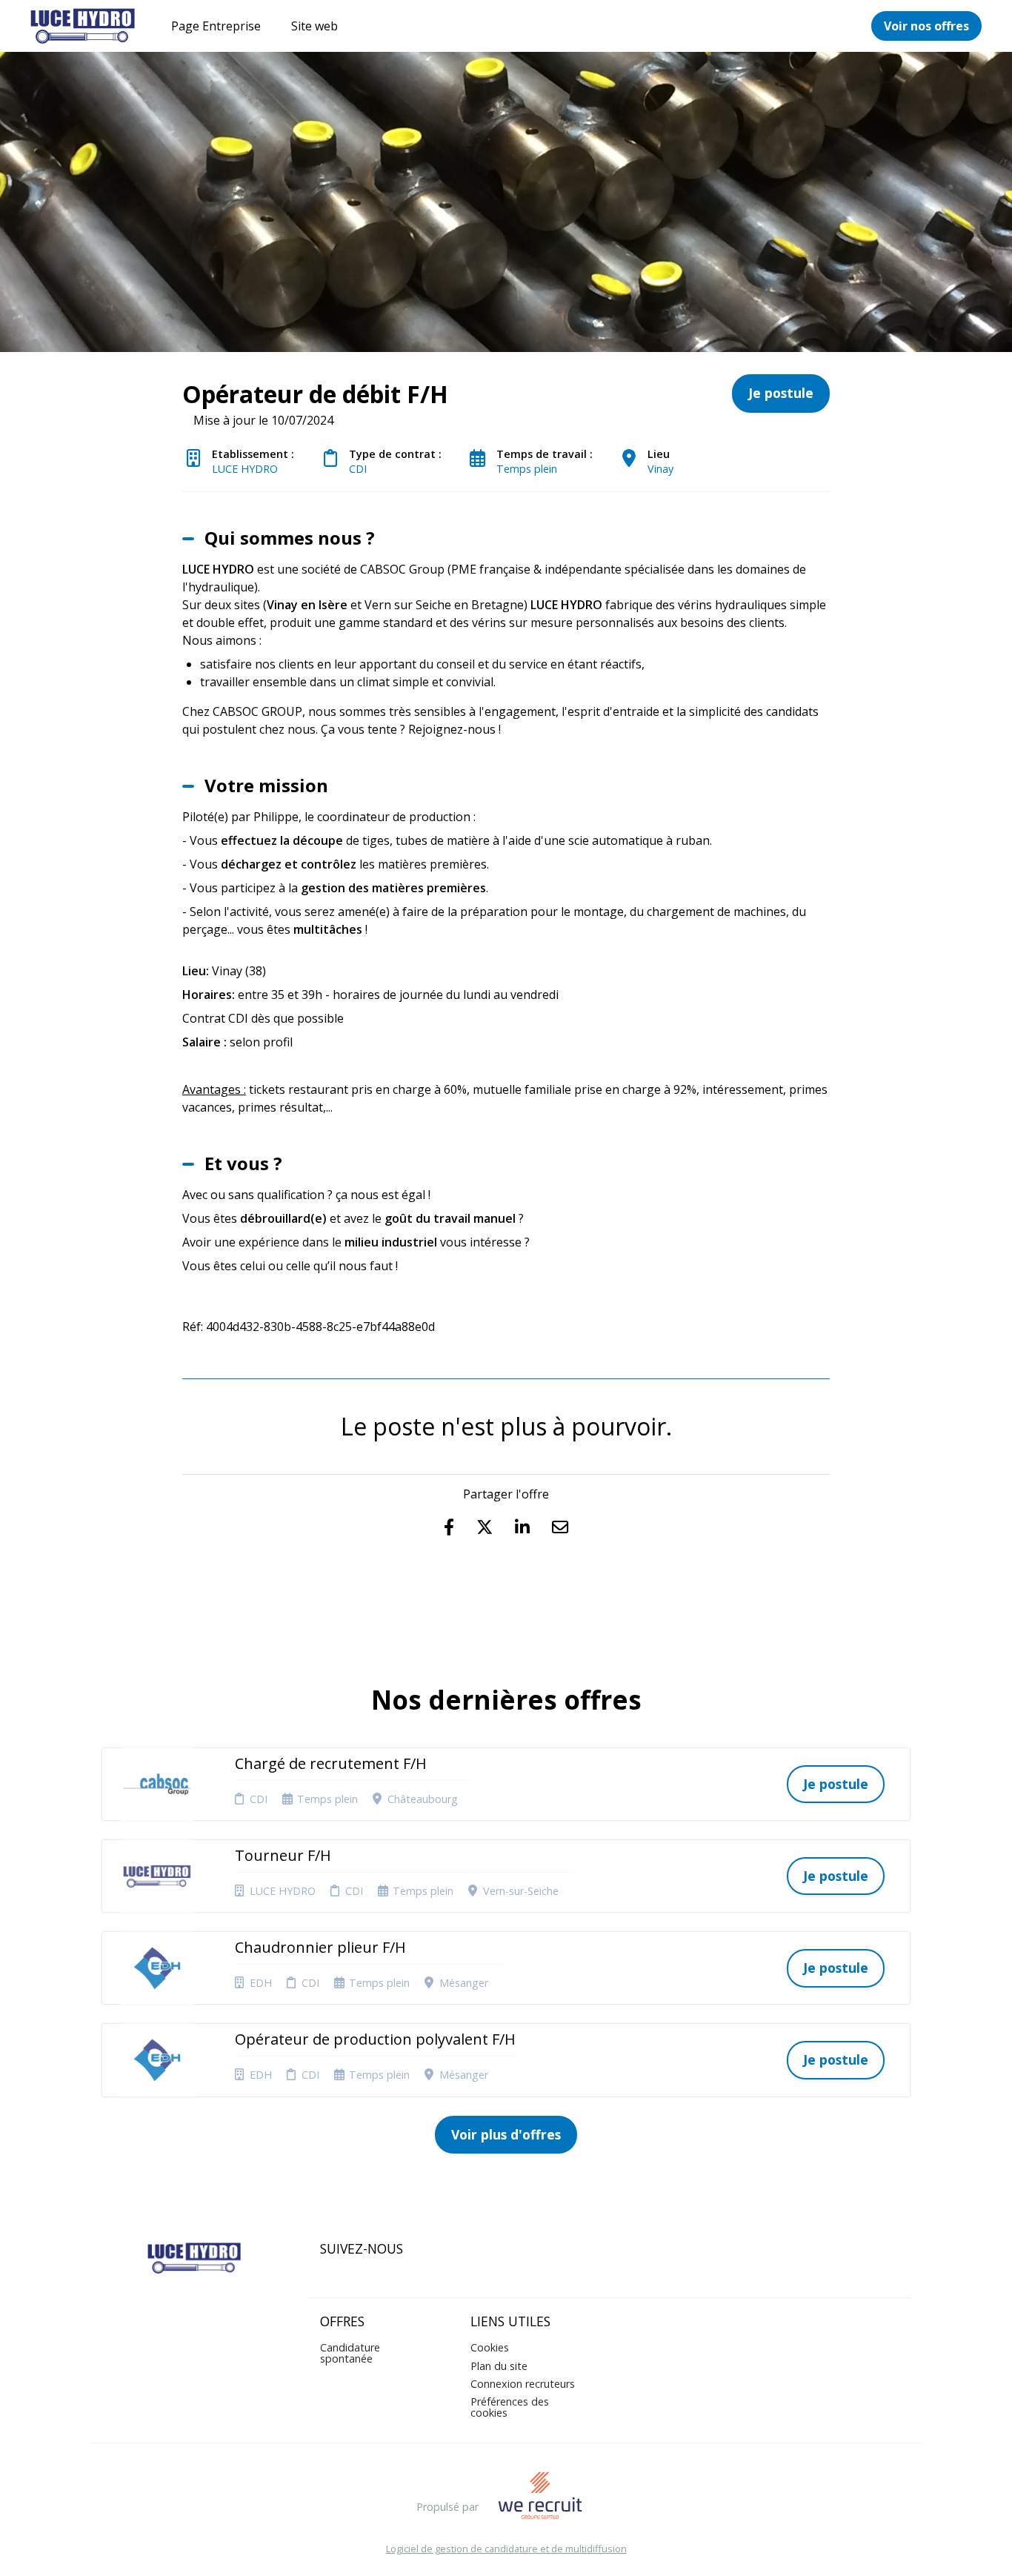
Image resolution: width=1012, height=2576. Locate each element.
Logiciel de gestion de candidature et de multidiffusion (506, 2549)
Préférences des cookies (510, 2407)
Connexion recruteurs (523, 2384)
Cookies (490, 2347)
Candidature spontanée (350, 2353)
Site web (314, 26)
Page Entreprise (216, 26)
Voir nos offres (926, 26)
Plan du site (499, 2366)
